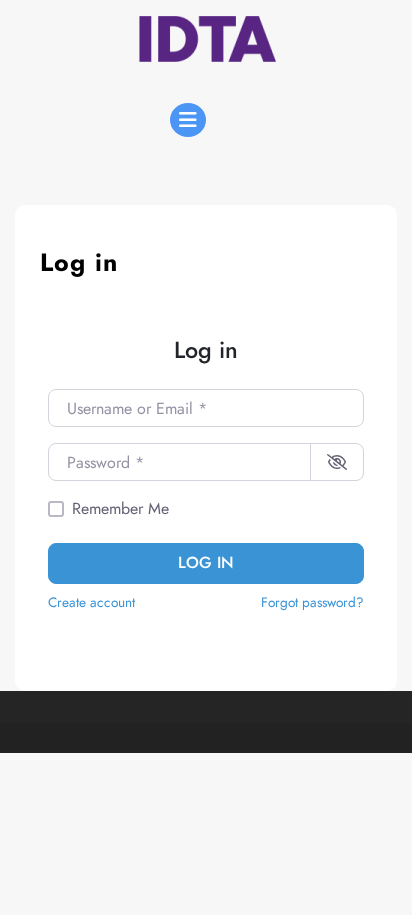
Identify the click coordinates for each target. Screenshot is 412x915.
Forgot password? (312, 602)
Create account (91, 602)
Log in (206, 562)
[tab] (188, 120)
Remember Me (120, 508)
